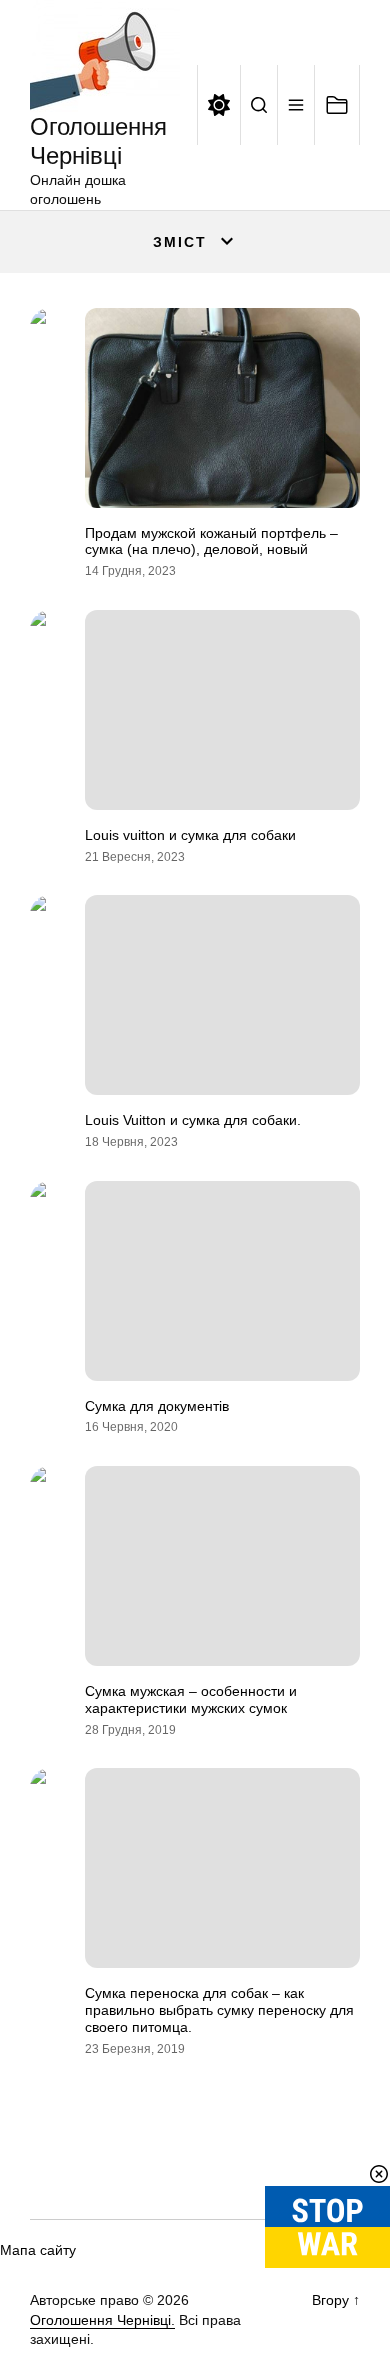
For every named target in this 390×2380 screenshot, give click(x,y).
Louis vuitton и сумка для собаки (190, 835)
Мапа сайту (38, 2250)
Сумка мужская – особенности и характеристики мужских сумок (191, 1699)
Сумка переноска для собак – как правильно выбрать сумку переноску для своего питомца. (219, 2010)
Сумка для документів (157, 1406)
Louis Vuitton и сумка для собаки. (193, 1120)
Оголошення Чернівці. (102, 2320)
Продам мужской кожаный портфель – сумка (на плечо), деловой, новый (211, 541)
